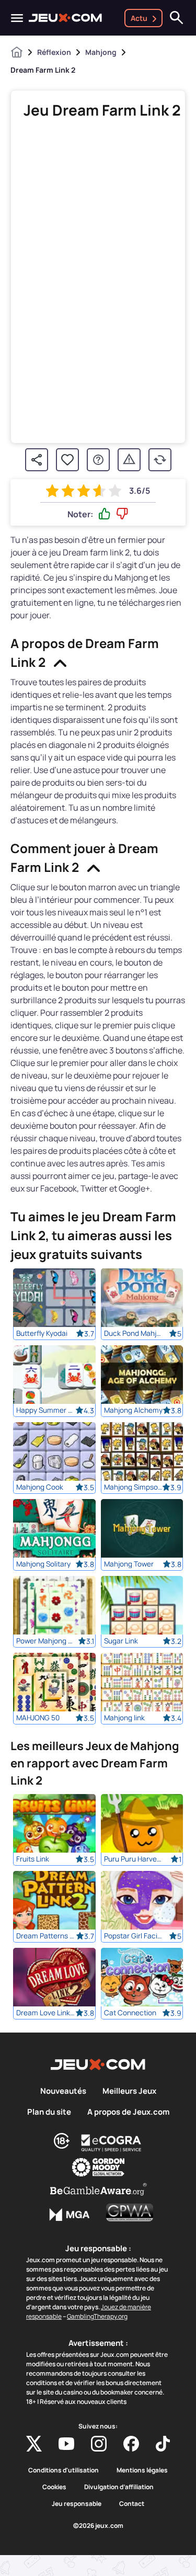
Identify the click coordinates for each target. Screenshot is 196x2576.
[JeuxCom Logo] (65, 18)
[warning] (129, 460)
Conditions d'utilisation (64, 2470)
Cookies (54, 2487)
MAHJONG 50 (38, 1718)
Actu (139, 18)
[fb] (131, 2444)
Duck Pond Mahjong (134, 1333)
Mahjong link (124, 1718)
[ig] (99, 2444)
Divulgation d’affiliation (119, 2487)
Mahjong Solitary (43, 1564)
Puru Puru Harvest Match (134, 1859)
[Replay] (160, 460)
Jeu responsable (77, 2504)
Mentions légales (142, 2470)
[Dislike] (122, 514)
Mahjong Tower (129, 1564)
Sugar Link (121, 1641)
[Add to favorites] (67, 460)
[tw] (34, 2444)
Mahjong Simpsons (134, 1487)
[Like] (105, 514)
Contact (132, 2504)
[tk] (163, 2444)
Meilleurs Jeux (129, 2091)
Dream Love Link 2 (46, 2013)
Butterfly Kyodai (42, 1333)
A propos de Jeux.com (128, 2112)
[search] (177, 18)
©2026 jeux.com (98, 2526)
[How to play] (98, 460)
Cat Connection (130, 2013)
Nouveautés (63, 2091)
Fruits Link (33, 1859)
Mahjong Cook (40, 1487)
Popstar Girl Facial (134, 1936)
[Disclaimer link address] (111, 2143)
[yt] (66, 2444)
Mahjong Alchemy (133, 1410)
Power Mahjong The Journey (46, 1641)
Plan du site (49, 2112)
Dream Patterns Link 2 (46, 1936)
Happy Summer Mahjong (46, 1410)
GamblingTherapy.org (97, 2316)
